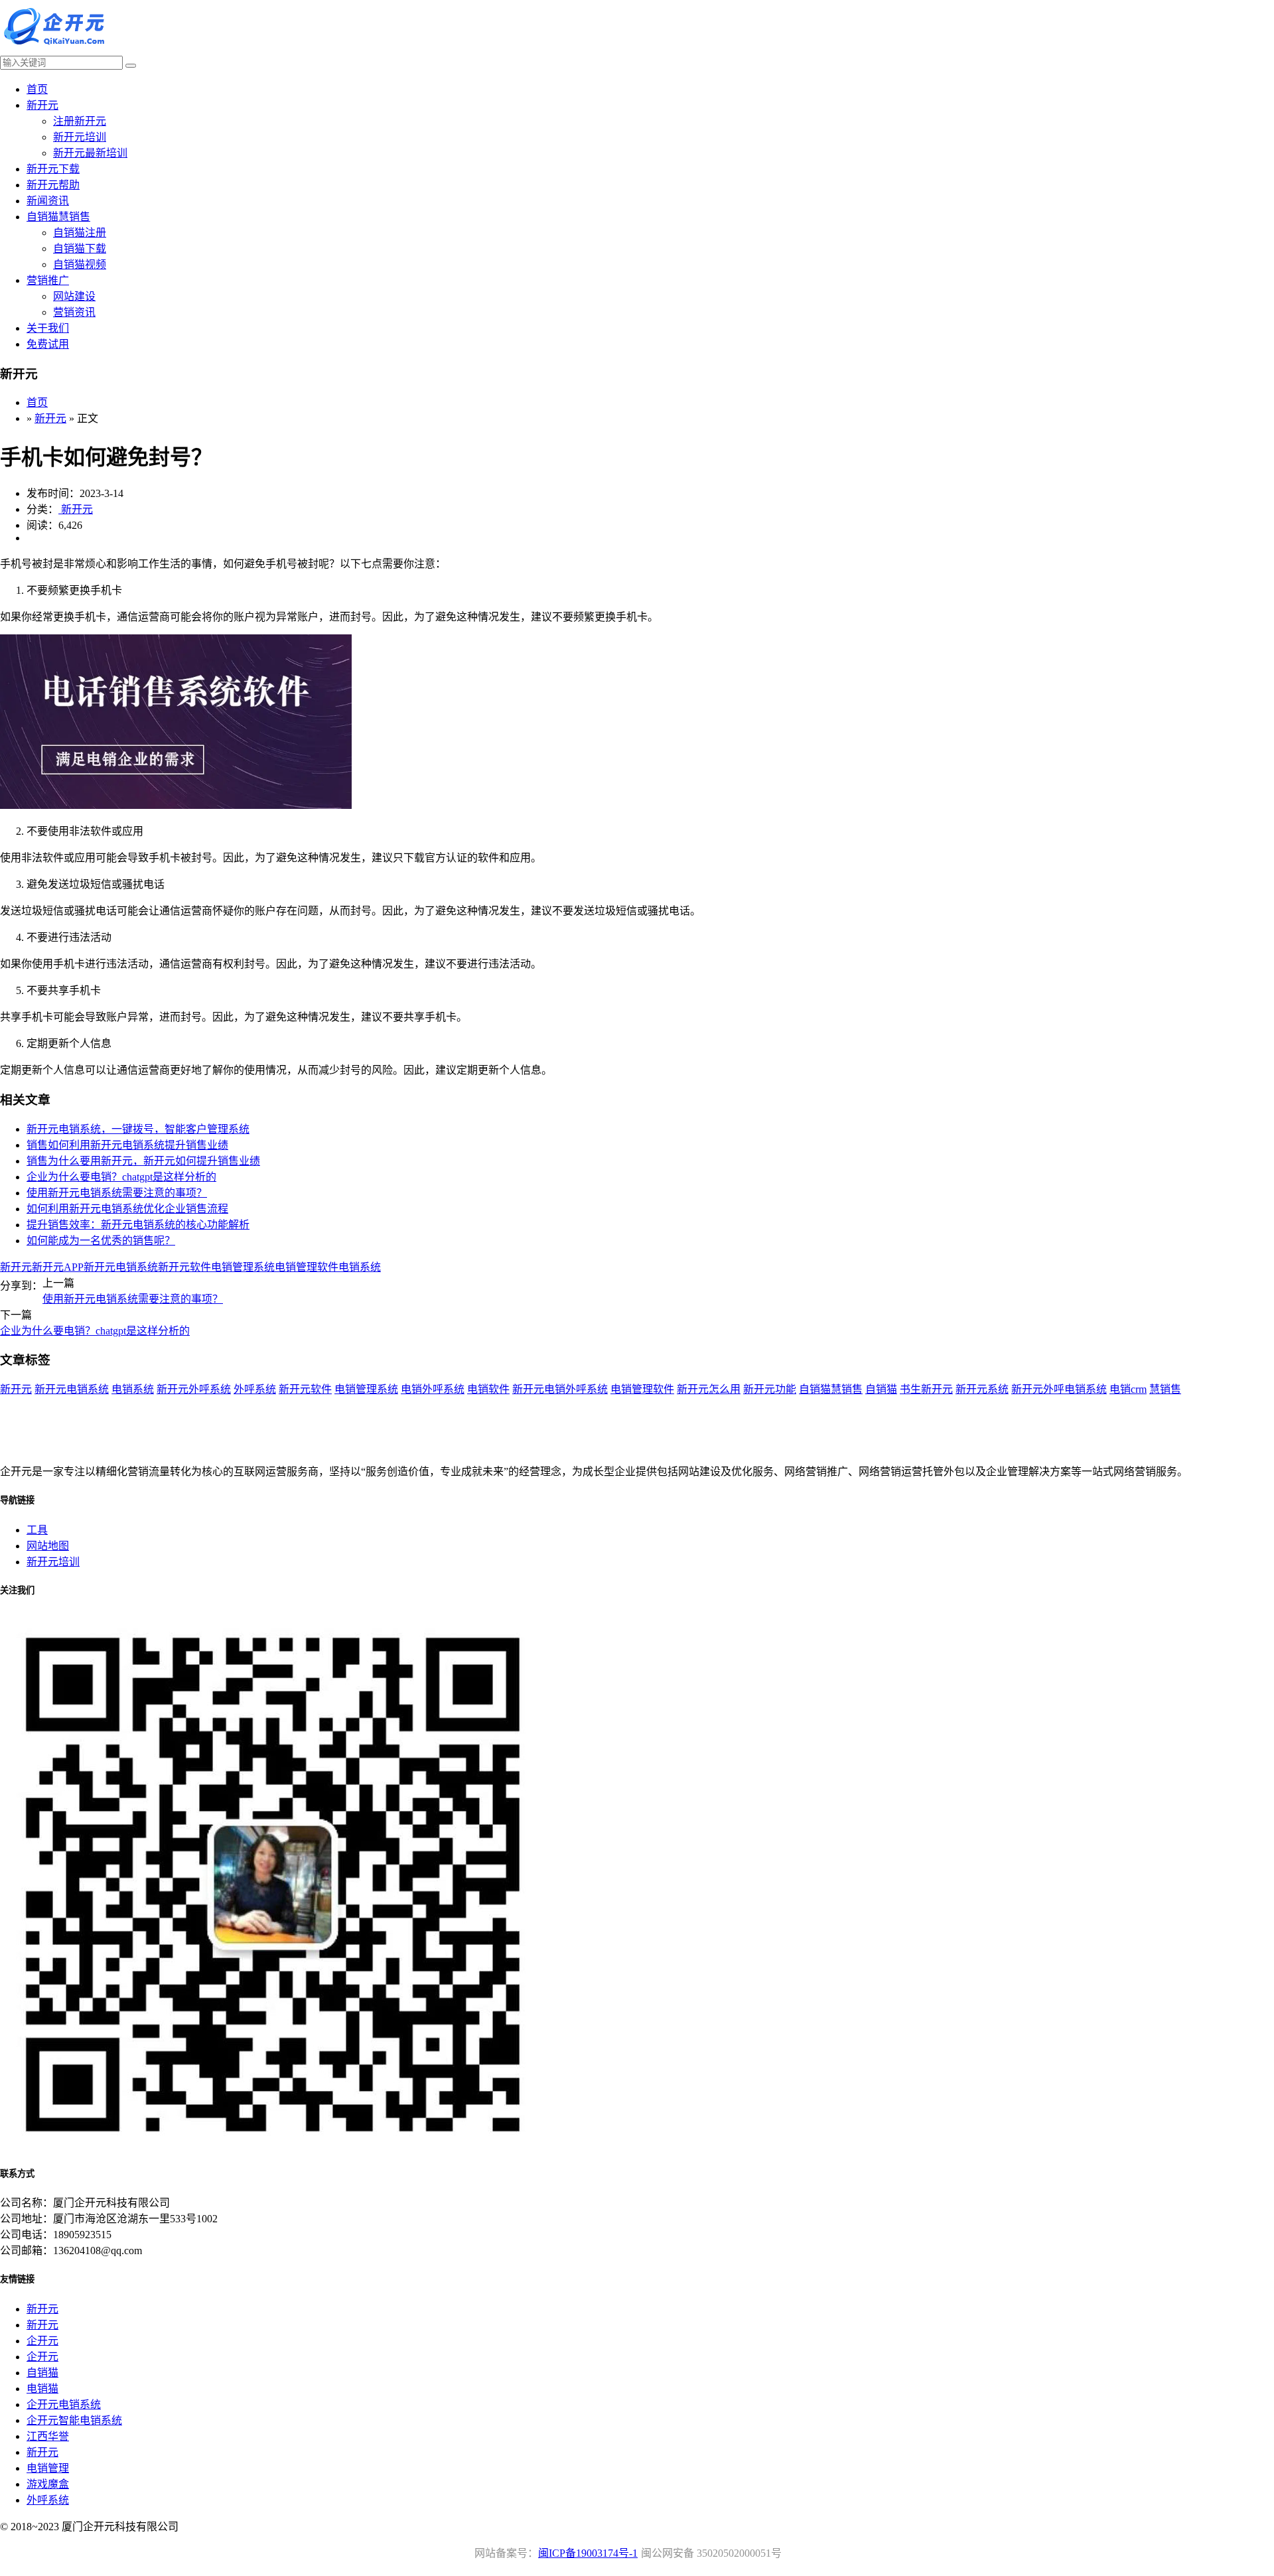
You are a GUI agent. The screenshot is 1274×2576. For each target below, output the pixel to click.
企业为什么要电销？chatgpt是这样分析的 (121, 1177)
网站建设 (74, 296)
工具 (37, 1530)
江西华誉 (48, 2436)
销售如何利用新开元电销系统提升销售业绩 (127, 1145)
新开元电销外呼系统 (560, 1389)
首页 (37, 89)
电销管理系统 (243, 1267)
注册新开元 (80, 121)
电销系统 (360, 1267)
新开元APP (58, 1267)
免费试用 (48, 344)
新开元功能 (770, 1389)
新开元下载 (53, 169)
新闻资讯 (48, 201)
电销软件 (488, 1389)
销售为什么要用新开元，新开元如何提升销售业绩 (143, 1161)
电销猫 (42, 2389)
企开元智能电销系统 (74, 2420)
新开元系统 (982, 1389)
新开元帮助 (53, 185)
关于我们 (48, 328)
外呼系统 (255, 1389)
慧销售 (1165, 1389)
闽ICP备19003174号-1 (588, 2553)
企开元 (42, 2341)
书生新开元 (926, 1389)
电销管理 (48, 2468)
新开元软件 (184, 1267)
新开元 (42, 105)
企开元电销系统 (64, 2404)
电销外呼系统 (433, 1389)
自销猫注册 (80, 233)
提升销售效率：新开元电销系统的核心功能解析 (138, 1225)
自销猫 (881, 1389)
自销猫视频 (80, 264)
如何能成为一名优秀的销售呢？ (101, 1241)
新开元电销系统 (121, 1267)
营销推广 (48, 280)
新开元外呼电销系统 (1059, 1389)
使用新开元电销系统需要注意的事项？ (117, 1193)
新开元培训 (80, 137)
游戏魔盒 (48, 2484)
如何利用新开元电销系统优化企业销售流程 (127, 1209)
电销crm (1128, 1389)
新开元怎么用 (709, 1389)
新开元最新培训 (90, 153)
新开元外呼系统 (194, 1389)
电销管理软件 (307, 1267)
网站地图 (48, 1546)
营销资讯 (74, 312)
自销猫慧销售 (58, 217)
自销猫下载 (80, 249)
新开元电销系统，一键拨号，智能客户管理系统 (138, 1129)
